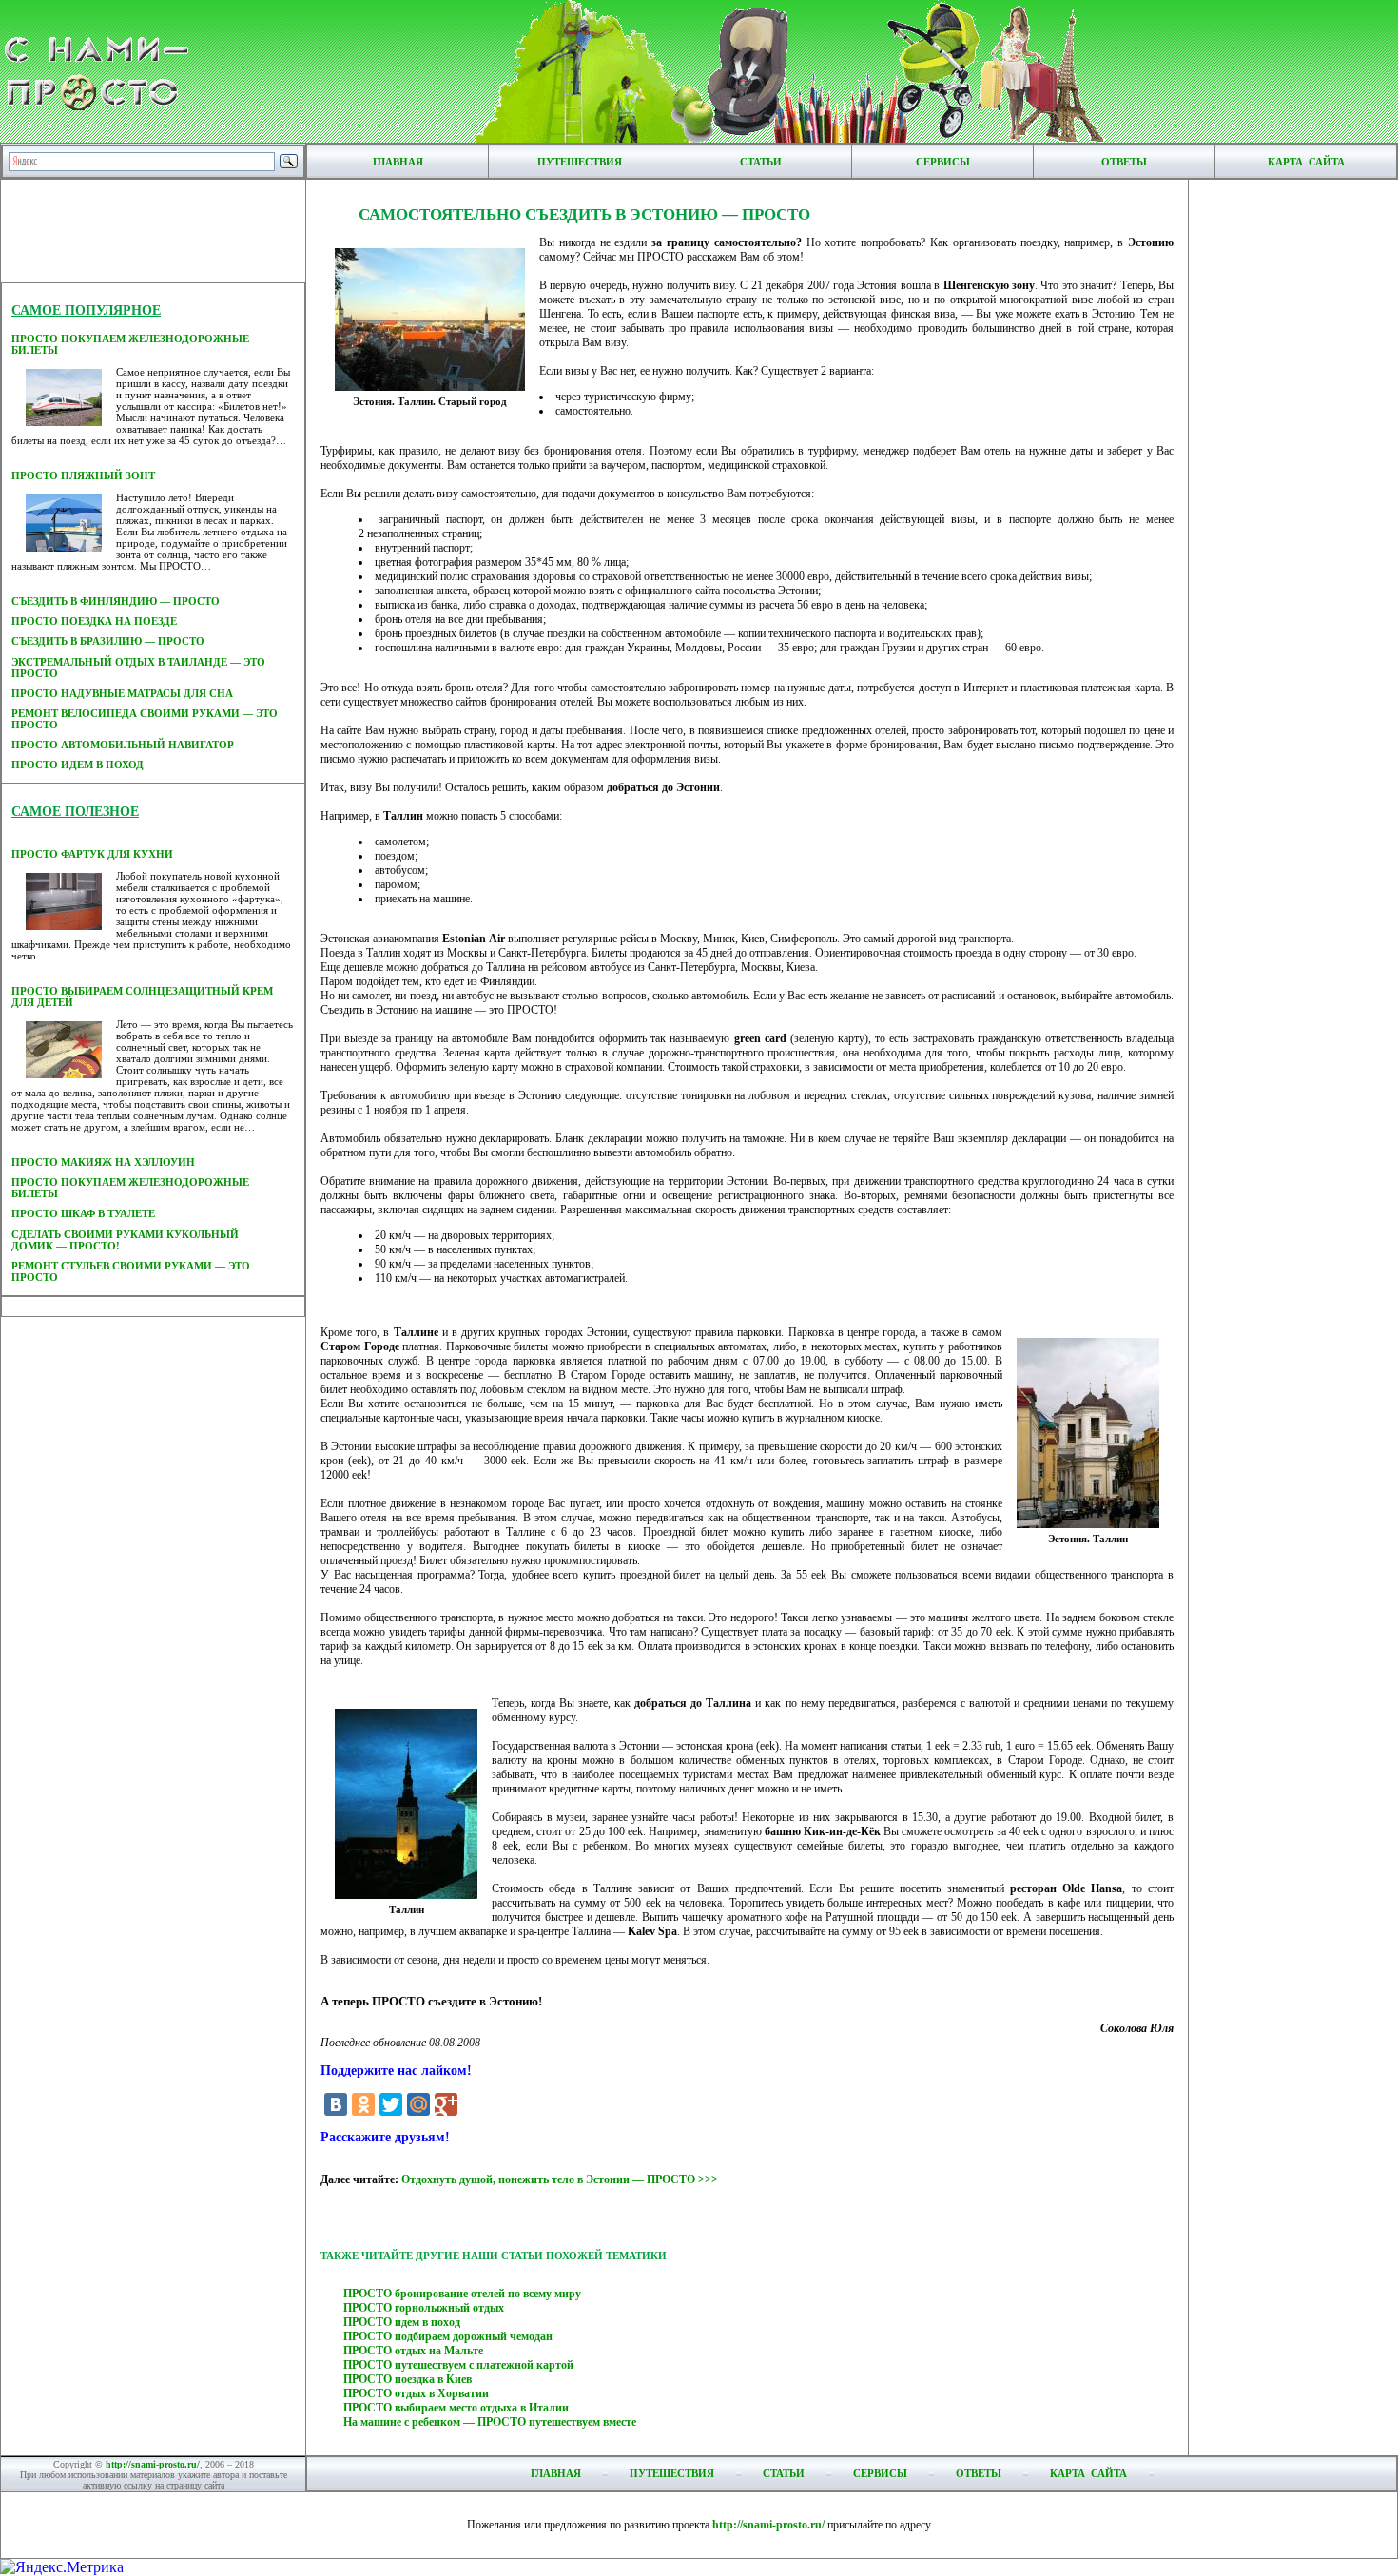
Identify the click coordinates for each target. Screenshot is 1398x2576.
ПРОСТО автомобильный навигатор (123, 745)
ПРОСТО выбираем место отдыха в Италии (456, 2408)
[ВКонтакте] (336, 2104)
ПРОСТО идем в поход (78, 765)
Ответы (1124, 162)
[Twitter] (391, 2104)
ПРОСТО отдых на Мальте (413, 2351)
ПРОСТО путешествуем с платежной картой (458, 2365)
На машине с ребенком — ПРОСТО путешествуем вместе (490, 2422)
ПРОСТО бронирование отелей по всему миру (462, 2294)
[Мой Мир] (418, 2104)
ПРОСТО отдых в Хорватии (416, 2393)
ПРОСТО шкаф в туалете (83, 1213)
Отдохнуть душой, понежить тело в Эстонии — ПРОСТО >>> (560, 2179)
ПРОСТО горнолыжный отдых (424, 2308)
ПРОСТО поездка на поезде (94, 621)
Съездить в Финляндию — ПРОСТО (116, 601)
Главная (398, 162)
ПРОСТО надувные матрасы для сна (122, 693)
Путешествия (580, 162)
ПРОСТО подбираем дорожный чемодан (448, 2336)
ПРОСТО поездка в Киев (408, 2379)
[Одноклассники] (363, 2104)
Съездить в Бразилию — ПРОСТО (108, 641)
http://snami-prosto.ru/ (153, 2464)
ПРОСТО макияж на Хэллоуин (103, 1162)
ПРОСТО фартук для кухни (92, 854)
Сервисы (943, 162)
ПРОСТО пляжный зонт (83, 475)
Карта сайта (1306, 162)
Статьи (761, 162)
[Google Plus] (446, 2104)
